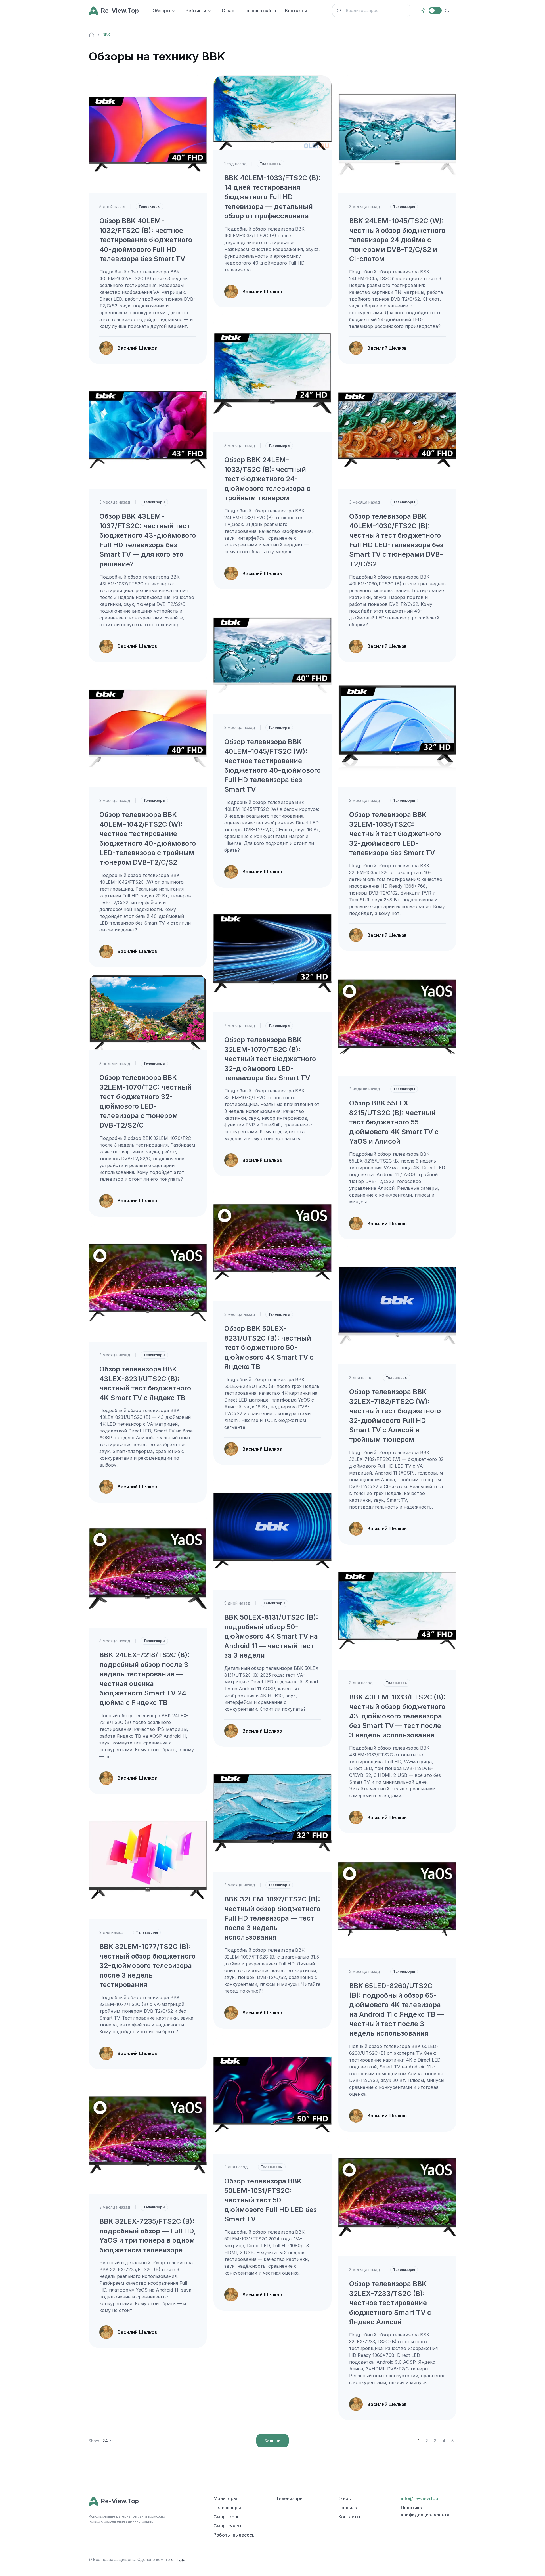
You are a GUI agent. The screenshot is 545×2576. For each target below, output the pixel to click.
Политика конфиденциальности (425, 2511)
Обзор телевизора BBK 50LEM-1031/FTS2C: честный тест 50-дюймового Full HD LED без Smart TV (271, 2200)
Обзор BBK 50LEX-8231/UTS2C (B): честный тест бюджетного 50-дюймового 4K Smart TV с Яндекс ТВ (269, 1347)
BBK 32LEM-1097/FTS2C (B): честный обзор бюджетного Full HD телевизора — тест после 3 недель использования (272, 1918)
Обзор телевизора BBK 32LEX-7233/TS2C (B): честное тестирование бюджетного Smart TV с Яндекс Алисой (390, 2303)
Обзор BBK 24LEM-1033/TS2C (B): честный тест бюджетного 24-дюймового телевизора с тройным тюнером (267, 479)
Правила (348, 2508)
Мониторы (225, 2498)
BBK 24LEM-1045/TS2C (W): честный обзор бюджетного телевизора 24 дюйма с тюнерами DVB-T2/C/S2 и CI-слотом (397, 240)
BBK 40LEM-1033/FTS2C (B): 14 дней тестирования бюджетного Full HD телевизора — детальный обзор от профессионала (272, 197)
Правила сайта (260, 11)
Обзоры (161, 11)
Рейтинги (196, 11)
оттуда (178, 2559)
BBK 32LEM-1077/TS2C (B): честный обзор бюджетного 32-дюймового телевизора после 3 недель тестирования (147, 1965)
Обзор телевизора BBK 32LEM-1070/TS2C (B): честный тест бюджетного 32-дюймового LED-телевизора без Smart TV (270, 1059)
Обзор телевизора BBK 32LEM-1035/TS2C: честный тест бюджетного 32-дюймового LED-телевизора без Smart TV (395, 834)
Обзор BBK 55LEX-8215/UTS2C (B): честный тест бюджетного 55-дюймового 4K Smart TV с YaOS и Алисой (394, 1122)
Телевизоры (149, 207)
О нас (228, 11)
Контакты (296, 11)
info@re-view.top (420, 2498)
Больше (272, 2441)
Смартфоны (227, 2517)
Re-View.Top (120, 11)
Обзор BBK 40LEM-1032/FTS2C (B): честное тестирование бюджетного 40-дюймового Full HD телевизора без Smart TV (146, 240)
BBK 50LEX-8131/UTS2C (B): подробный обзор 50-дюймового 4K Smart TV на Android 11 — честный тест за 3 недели (271, 1636)
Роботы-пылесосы (234, 2535)
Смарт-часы (227, 2526)
